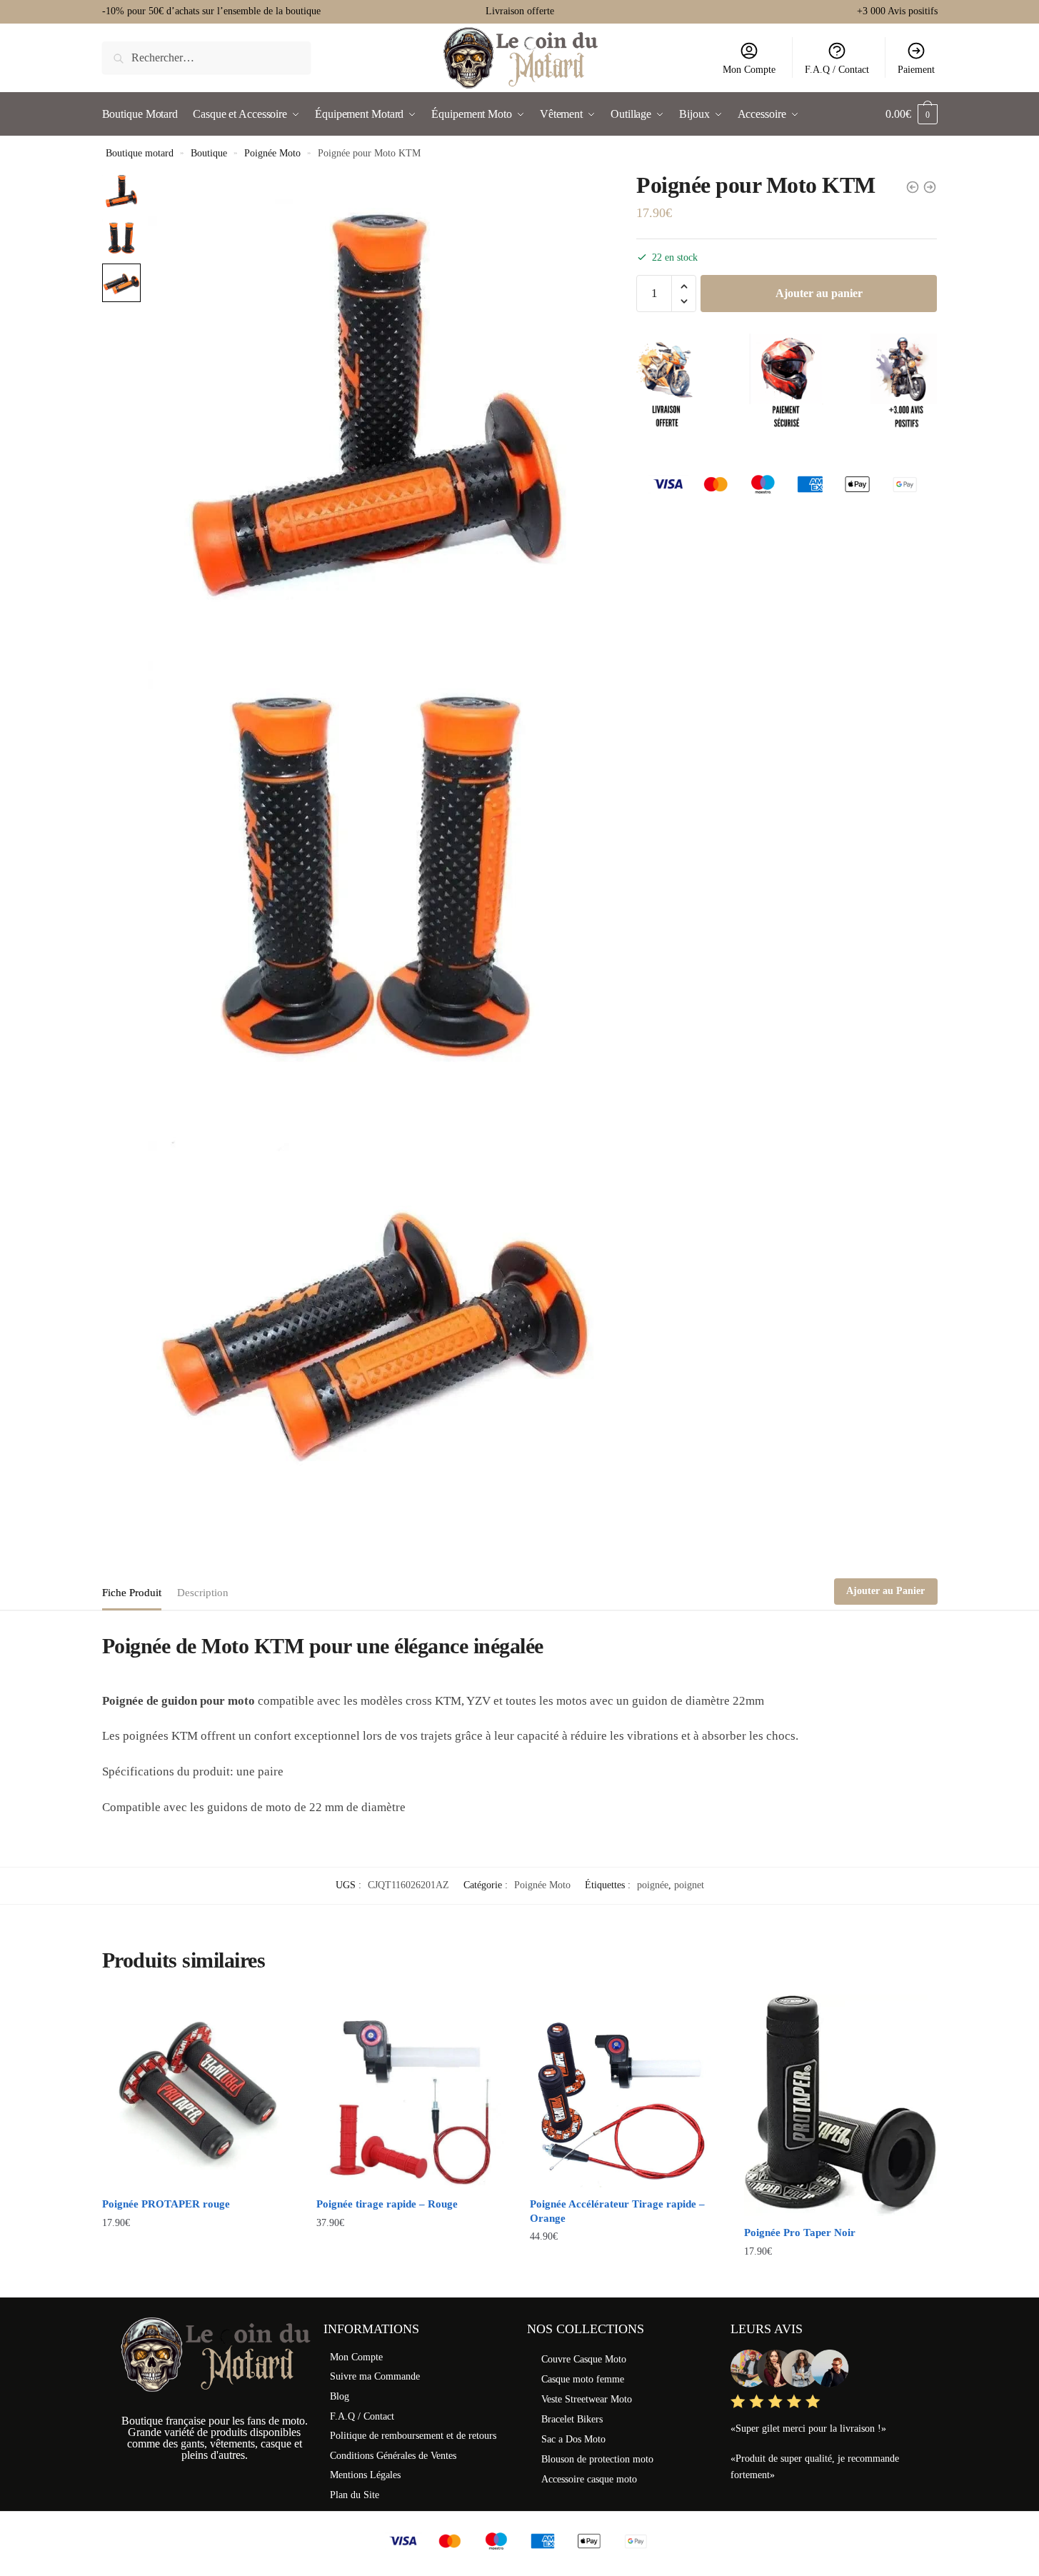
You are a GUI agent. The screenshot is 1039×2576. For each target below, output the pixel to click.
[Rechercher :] (207, 57)
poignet (689, 1885)
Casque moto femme (583, 2379)
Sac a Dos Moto (573, 2439)
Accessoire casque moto (589, 2479)
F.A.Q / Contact (837, 70)
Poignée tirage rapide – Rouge (387, 2204)
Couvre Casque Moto (584, 2359)
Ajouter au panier (819, 293)
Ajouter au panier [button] (198, 2280)
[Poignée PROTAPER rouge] (199, 2091)
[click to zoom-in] (375, 399)
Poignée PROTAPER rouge (166, 2204)
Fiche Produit (132, 1593)
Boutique (209, 153)
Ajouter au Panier (885, 1591)
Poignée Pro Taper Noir (800, 2232)
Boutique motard (140, 153)
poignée (653, 1885)
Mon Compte (749, 70)
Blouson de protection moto (597, 2459)
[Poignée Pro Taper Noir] (840, 2105)
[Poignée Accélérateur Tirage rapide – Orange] (626, 2091)
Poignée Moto (272, 153)
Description (203, 1593)
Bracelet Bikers (572, 2419)
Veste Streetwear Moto (587, 2399)
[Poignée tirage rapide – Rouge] (413, 2091)
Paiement (916, 70)
